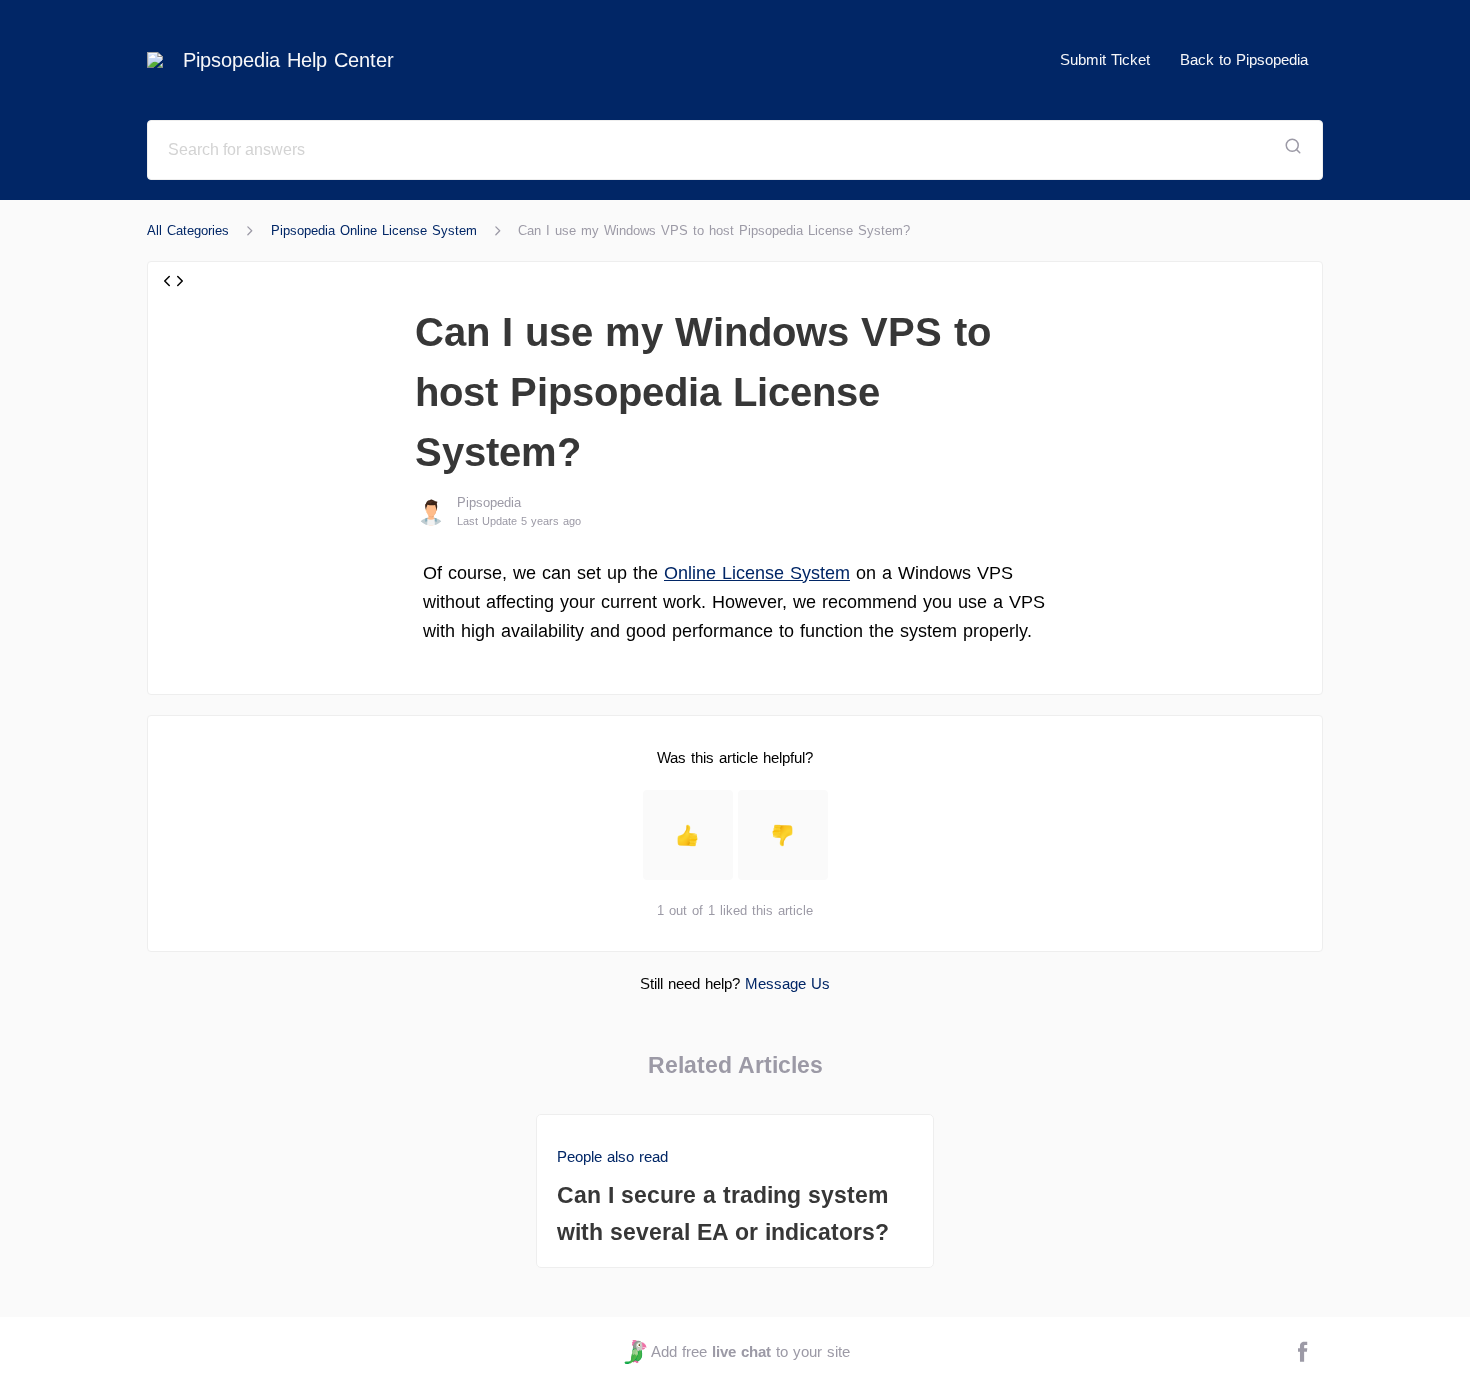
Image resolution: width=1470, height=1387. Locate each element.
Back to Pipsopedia (1244, 59)
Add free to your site (750, 1351)
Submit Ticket (1105, 59)
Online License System (757, 573)
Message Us (787, 983)
